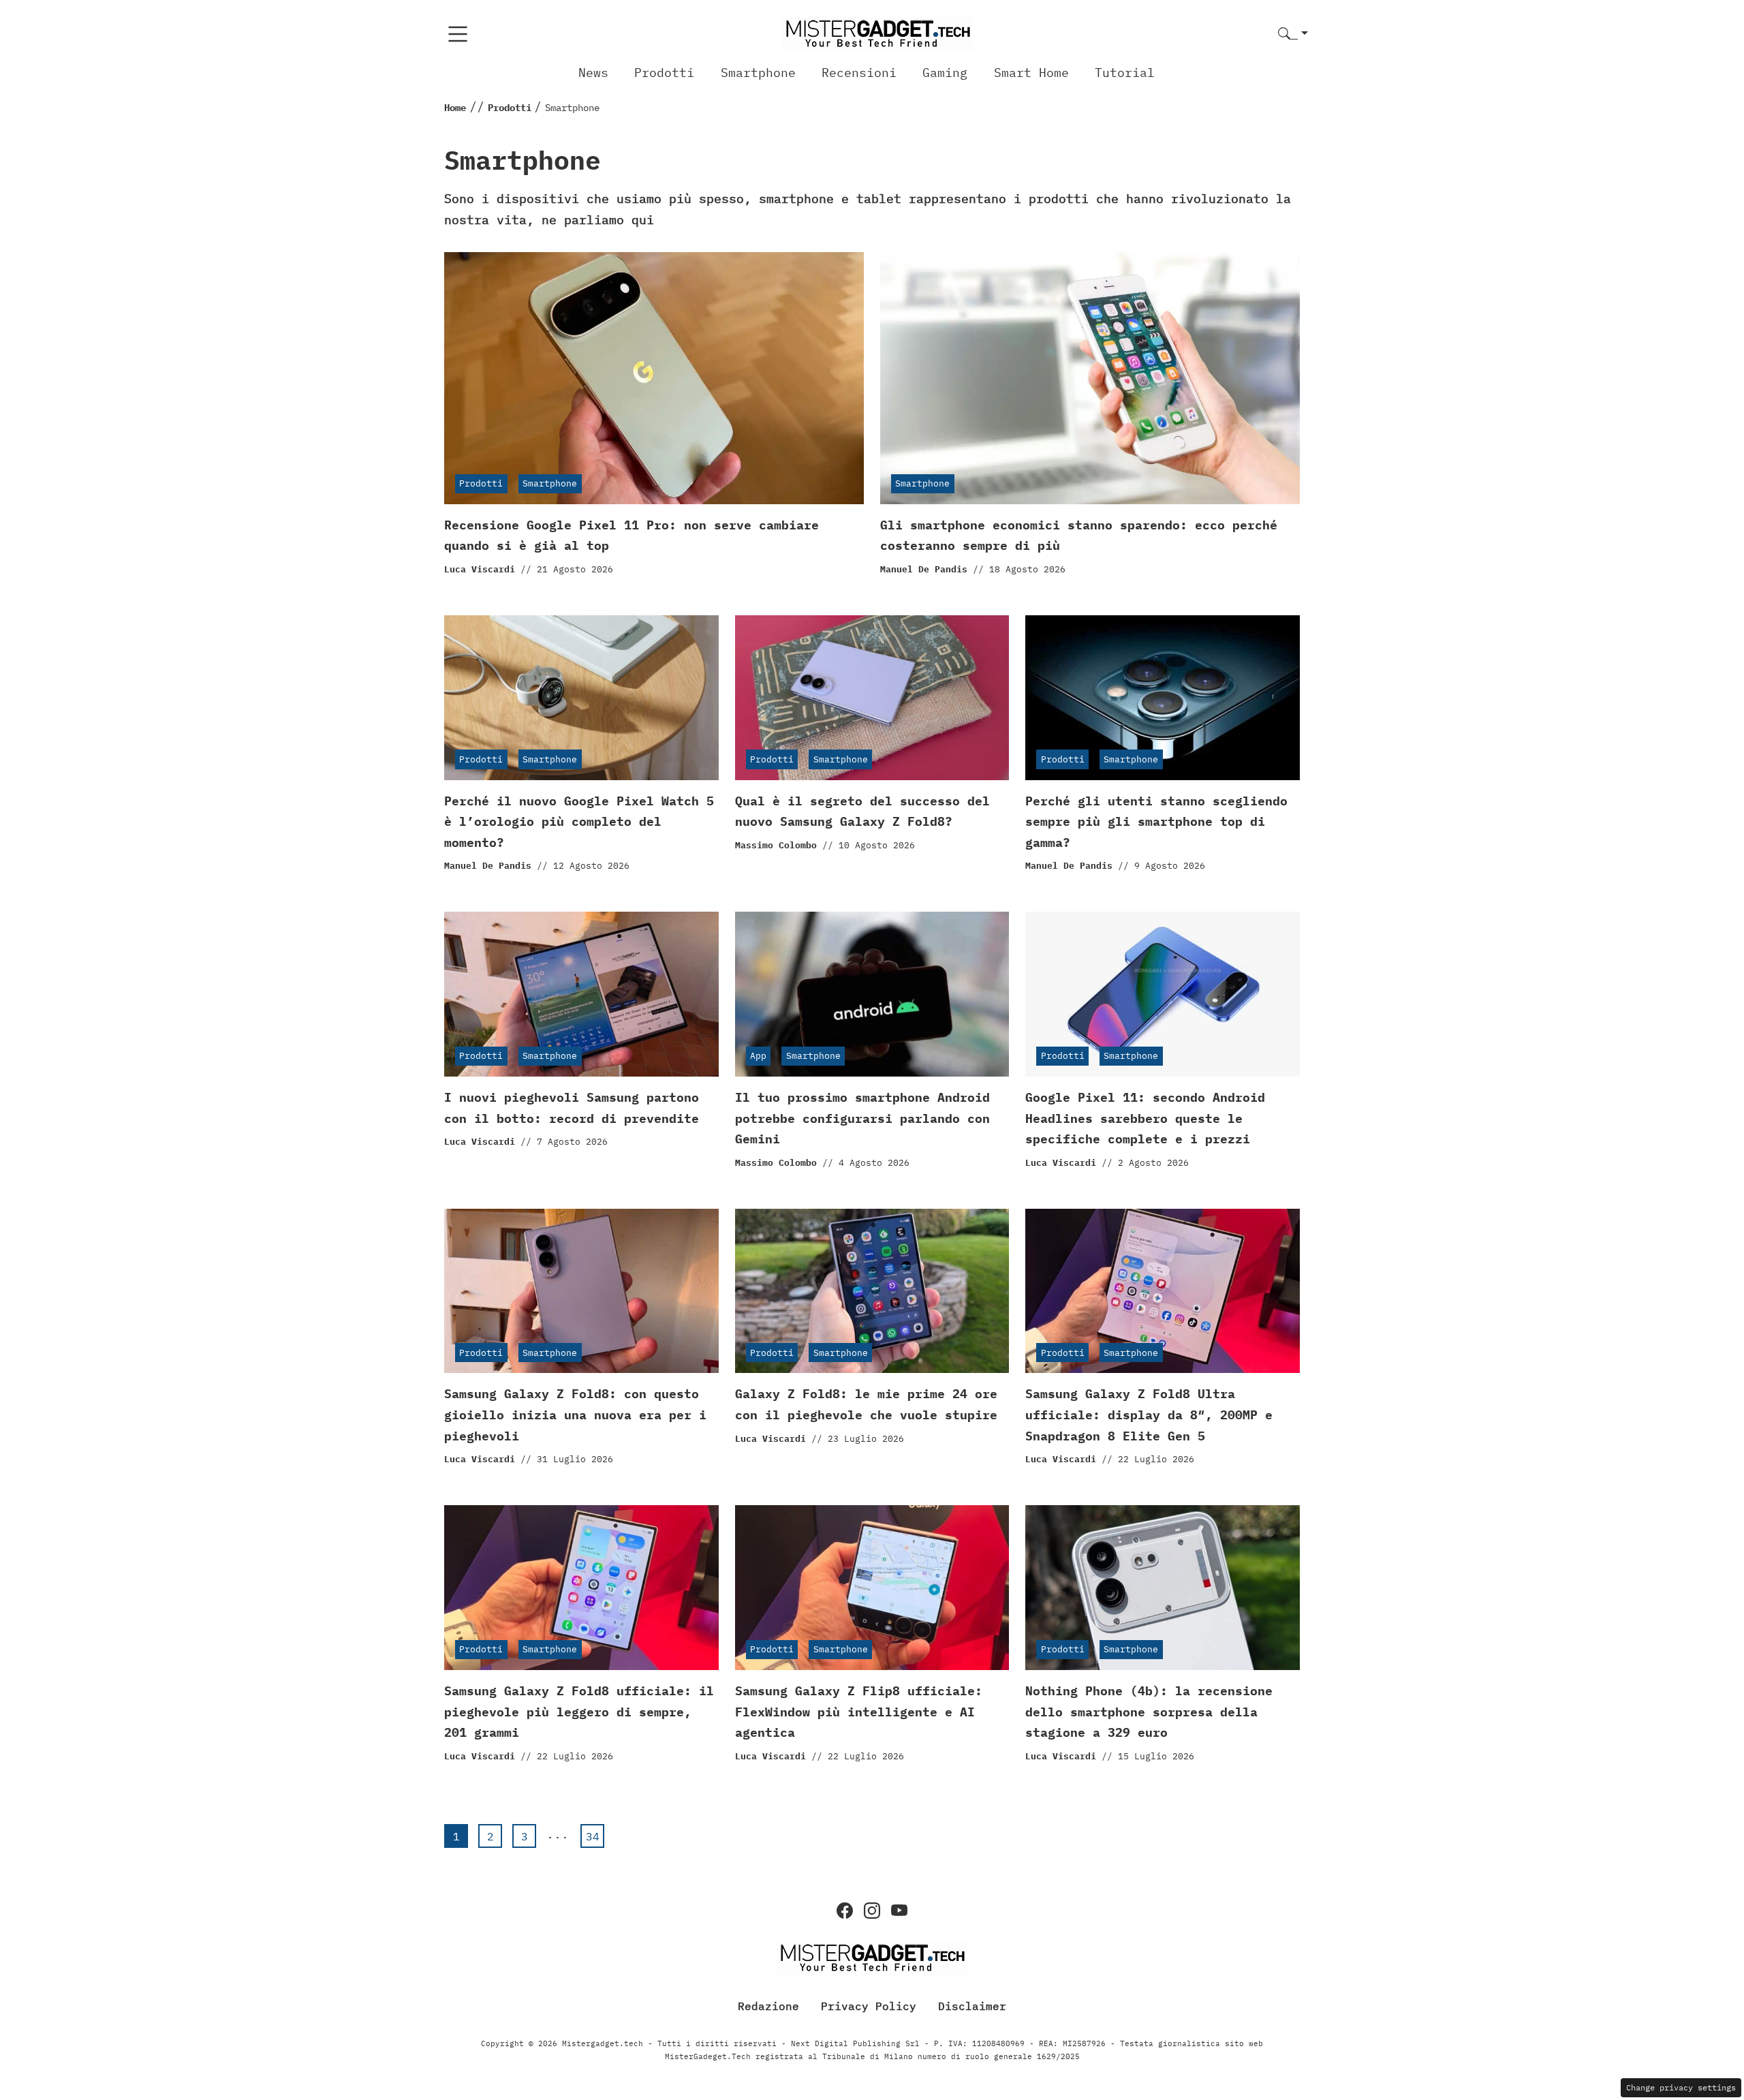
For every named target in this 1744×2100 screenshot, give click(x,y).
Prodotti (664, 73)
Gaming (945, 73)
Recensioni (859, 73)
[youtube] (899, 1911)
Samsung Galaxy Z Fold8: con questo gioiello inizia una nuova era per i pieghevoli (575, 1415)
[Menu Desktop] (458, 34)
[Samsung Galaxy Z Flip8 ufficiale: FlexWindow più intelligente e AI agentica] (872, 1588)
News (593, 73)
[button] (1293, 34)
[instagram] (872, 1911)
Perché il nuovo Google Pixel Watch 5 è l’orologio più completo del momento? (579, 822)
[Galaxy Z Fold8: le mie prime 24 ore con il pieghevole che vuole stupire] (872, 1291)
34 (593, 1836)
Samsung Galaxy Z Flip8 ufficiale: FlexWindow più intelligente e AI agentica (859, 1712)
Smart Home (1031, 73)
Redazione (768, 2006)
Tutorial (1125, 73)
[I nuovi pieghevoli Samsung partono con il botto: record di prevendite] (581, 994)
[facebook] (845, 1911)
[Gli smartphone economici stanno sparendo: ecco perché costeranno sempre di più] (1090, 378)
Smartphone (758, 73)
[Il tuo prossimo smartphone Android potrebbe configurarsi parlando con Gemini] (872, 994)
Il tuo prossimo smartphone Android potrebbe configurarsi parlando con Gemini (862, 1118)
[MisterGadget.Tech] (877, 33)
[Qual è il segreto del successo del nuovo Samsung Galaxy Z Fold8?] (872, 698)
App (758, 1056)
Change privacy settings (1681, 2087)
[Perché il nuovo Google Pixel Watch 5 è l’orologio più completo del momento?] (581, 698)
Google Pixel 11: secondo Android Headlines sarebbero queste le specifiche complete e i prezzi (1145, 1118)
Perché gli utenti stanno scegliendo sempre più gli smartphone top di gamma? (1156, 822)
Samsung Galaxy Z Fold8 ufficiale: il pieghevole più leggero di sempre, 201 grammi (579, 1712)
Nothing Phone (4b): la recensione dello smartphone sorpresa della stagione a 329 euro (1149, 1712)
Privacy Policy (869, 2006)
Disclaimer (972, 2006)
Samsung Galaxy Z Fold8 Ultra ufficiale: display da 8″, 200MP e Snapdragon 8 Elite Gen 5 (1149, 1415)
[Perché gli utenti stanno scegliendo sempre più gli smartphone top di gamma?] (1163, 698)
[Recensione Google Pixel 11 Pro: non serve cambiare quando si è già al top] (654, 378)
